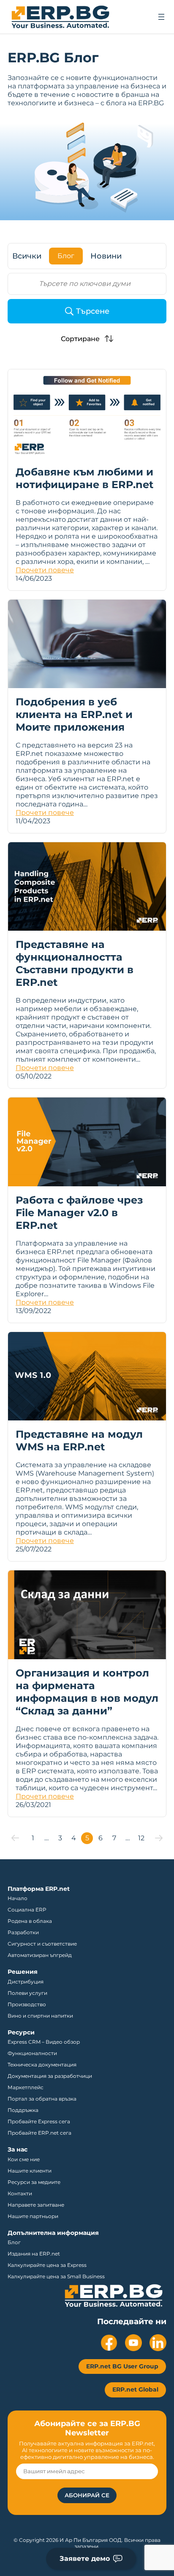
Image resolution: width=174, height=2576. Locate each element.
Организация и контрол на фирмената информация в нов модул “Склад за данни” (87, 1692)
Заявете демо (85, 2559)
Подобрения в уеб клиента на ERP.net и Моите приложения (74, 714)
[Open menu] (161, 17)
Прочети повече (45, 570)
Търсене (93, 311)
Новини (106, 256)
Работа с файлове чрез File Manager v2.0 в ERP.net (79, 1213)
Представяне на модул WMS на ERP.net (79, 1440)
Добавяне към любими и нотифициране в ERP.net (84, 478)
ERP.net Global (135, 2389)
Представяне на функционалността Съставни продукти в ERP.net (75, 963)
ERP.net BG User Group (122, 2366)
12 (141, 1838)
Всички (27, 256)
